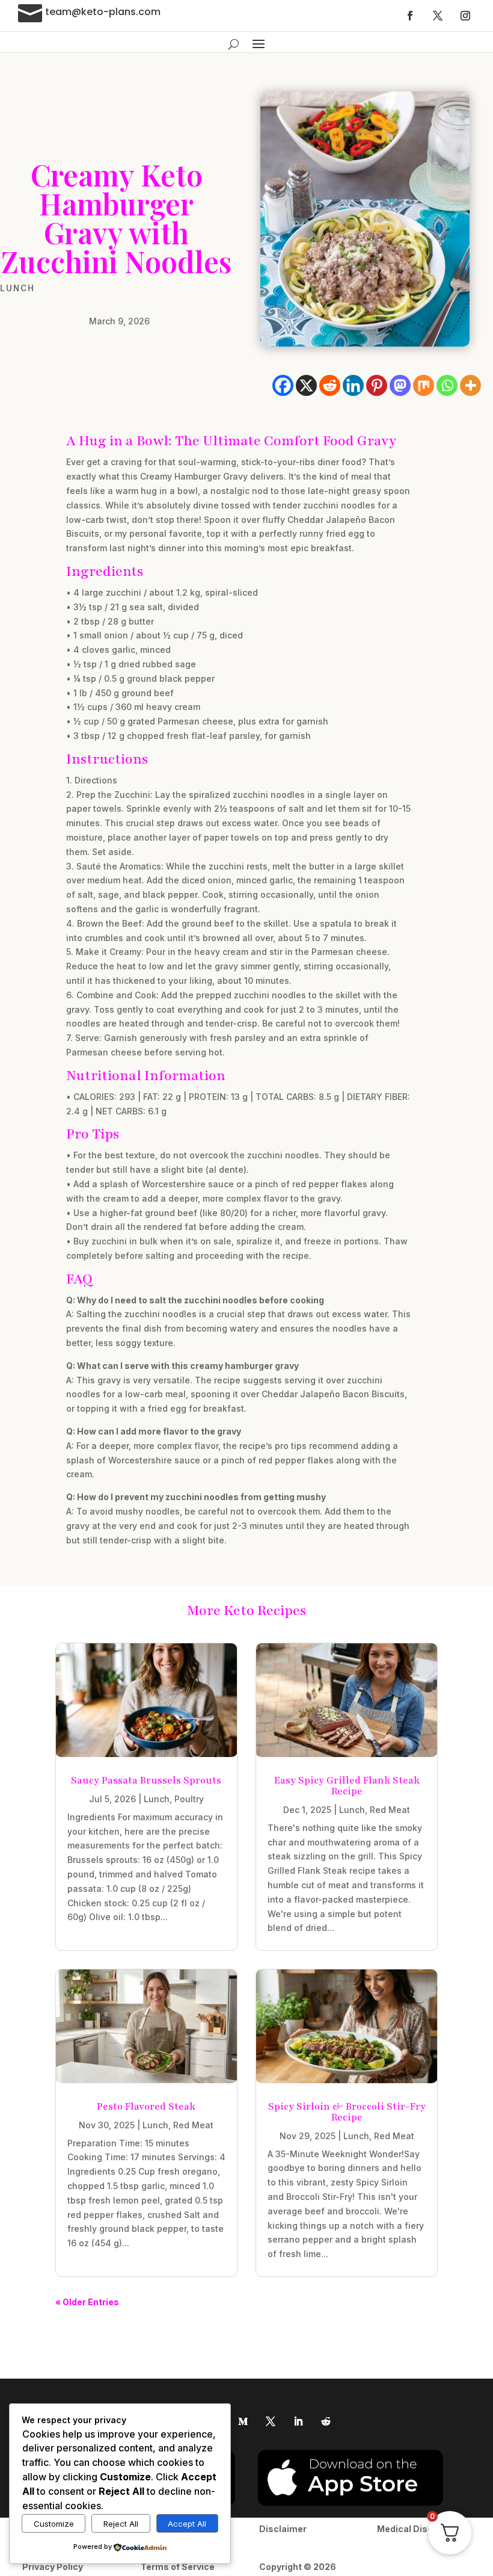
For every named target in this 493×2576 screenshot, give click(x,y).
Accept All (187, 2524)
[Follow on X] (438, 16)
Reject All (121, 2524)
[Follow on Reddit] (326, 2421)
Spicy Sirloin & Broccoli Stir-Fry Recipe (347, 2112)
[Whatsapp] (447, 385)
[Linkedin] (353, 385)
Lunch (17, 288)
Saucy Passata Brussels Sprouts (146, 1781)
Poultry (189, 1799)
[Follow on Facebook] (410, 16)
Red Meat (390, 1810)
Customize (54, 2524)
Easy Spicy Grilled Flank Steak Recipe (347, 1786)
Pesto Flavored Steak (146, 2107)
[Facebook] (283, 385)
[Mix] (424, 385)
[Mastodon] (400, 385)
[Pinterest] (377, 385)
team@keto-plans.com (103, 12)
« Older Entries (87, 2302)
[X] (306, 385)
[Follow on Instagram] (465, 16)
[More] (470, 385)
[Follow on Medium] (243, 2421)
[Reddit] (330, 385)
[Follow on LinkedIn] (298, 2421)
